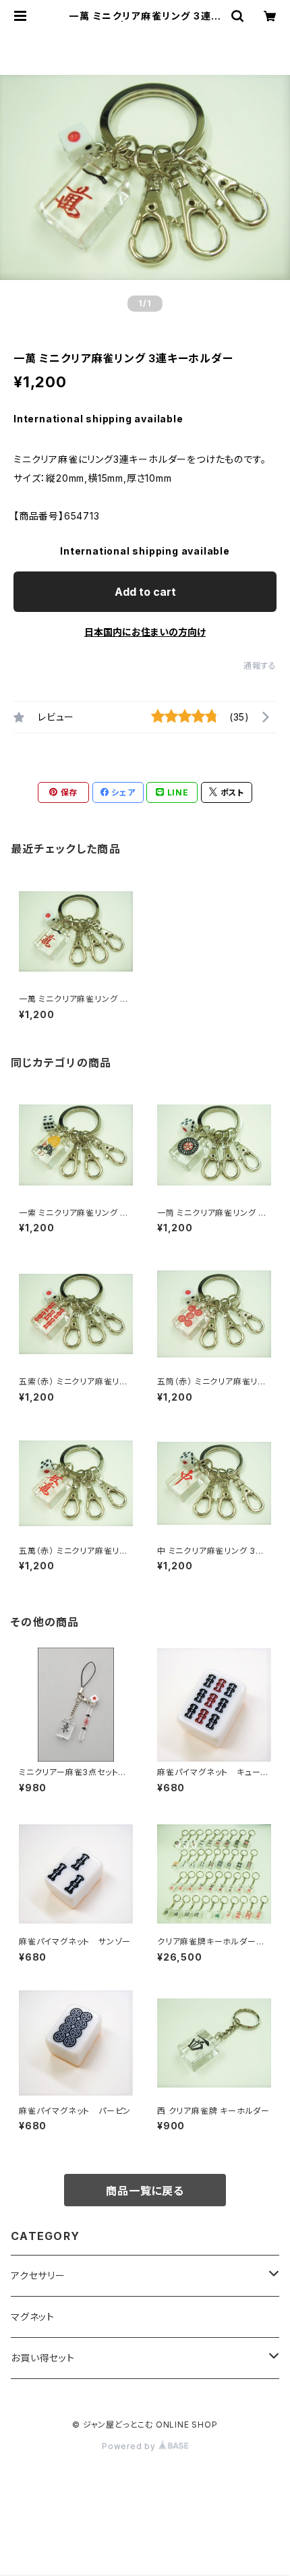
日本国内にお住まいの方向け (145, 632)
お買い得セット (43, 2358)
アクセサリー (38, 2275)
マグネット (33, 2317)
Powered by (130, 2446)
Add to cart (145, 592)
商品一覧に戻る (145, 2191)
